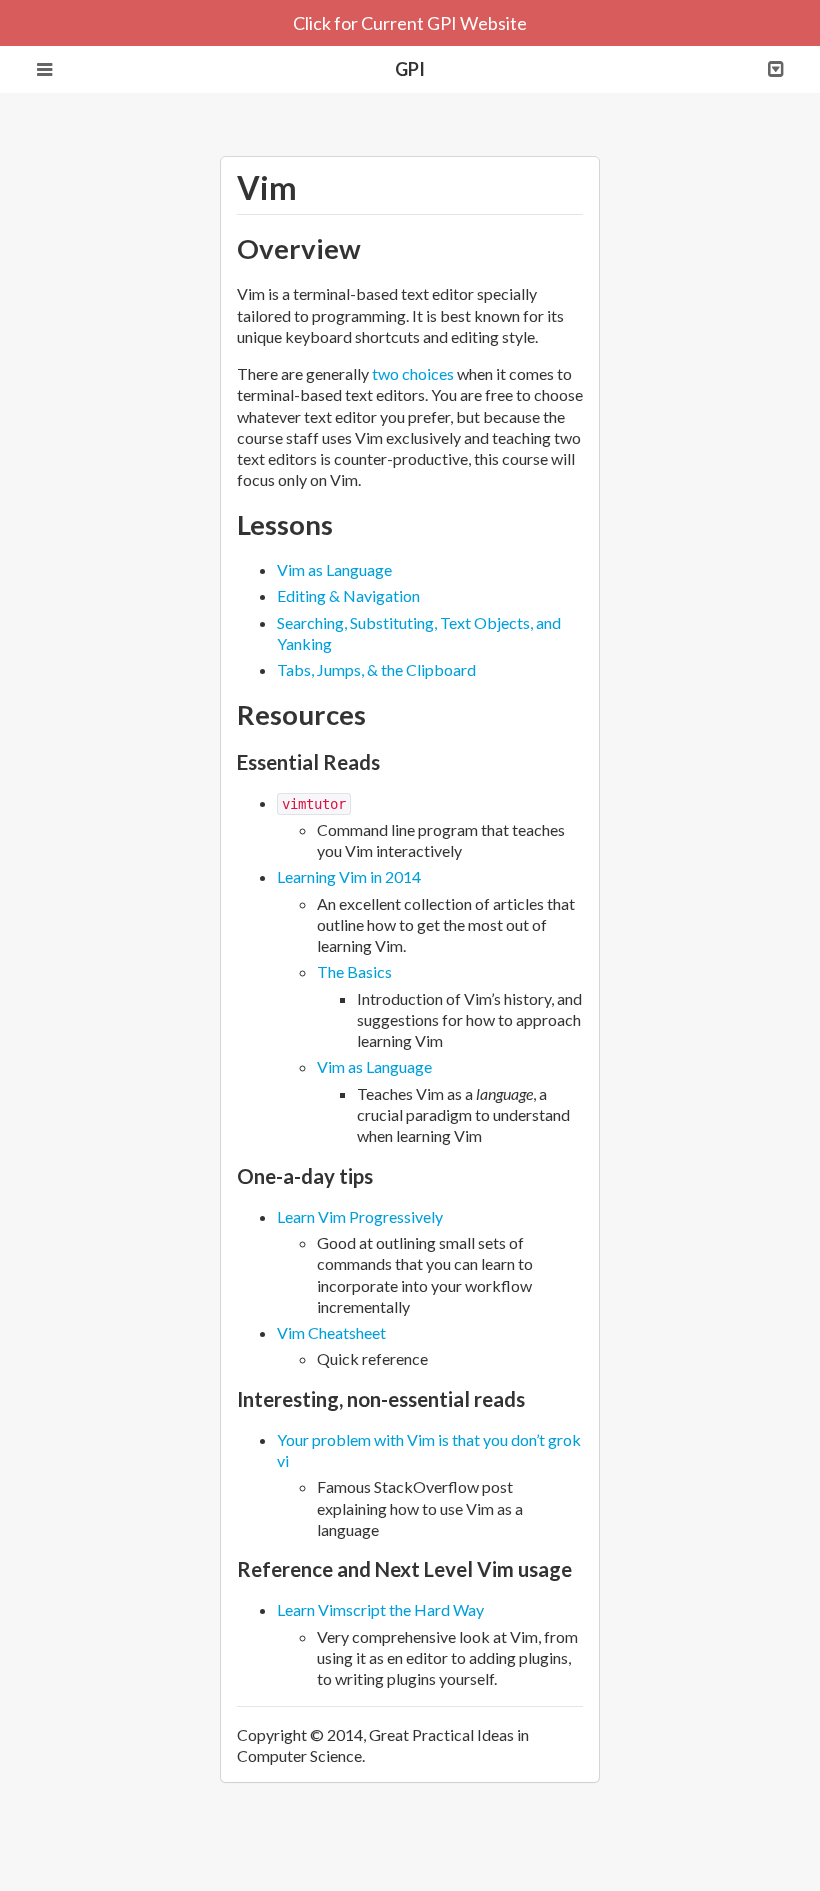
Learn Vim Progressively (360, 1216)
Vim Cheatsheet (331, 1332)
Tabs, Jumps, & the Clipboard (376, 669)
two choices (413, 373)
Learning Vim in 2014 (349, 876)
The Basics (354, 971)
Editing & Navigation (348, 595)
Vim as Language (334, 569)
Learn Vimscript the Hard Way (380, 1609)
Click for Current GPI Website (410, 23)
